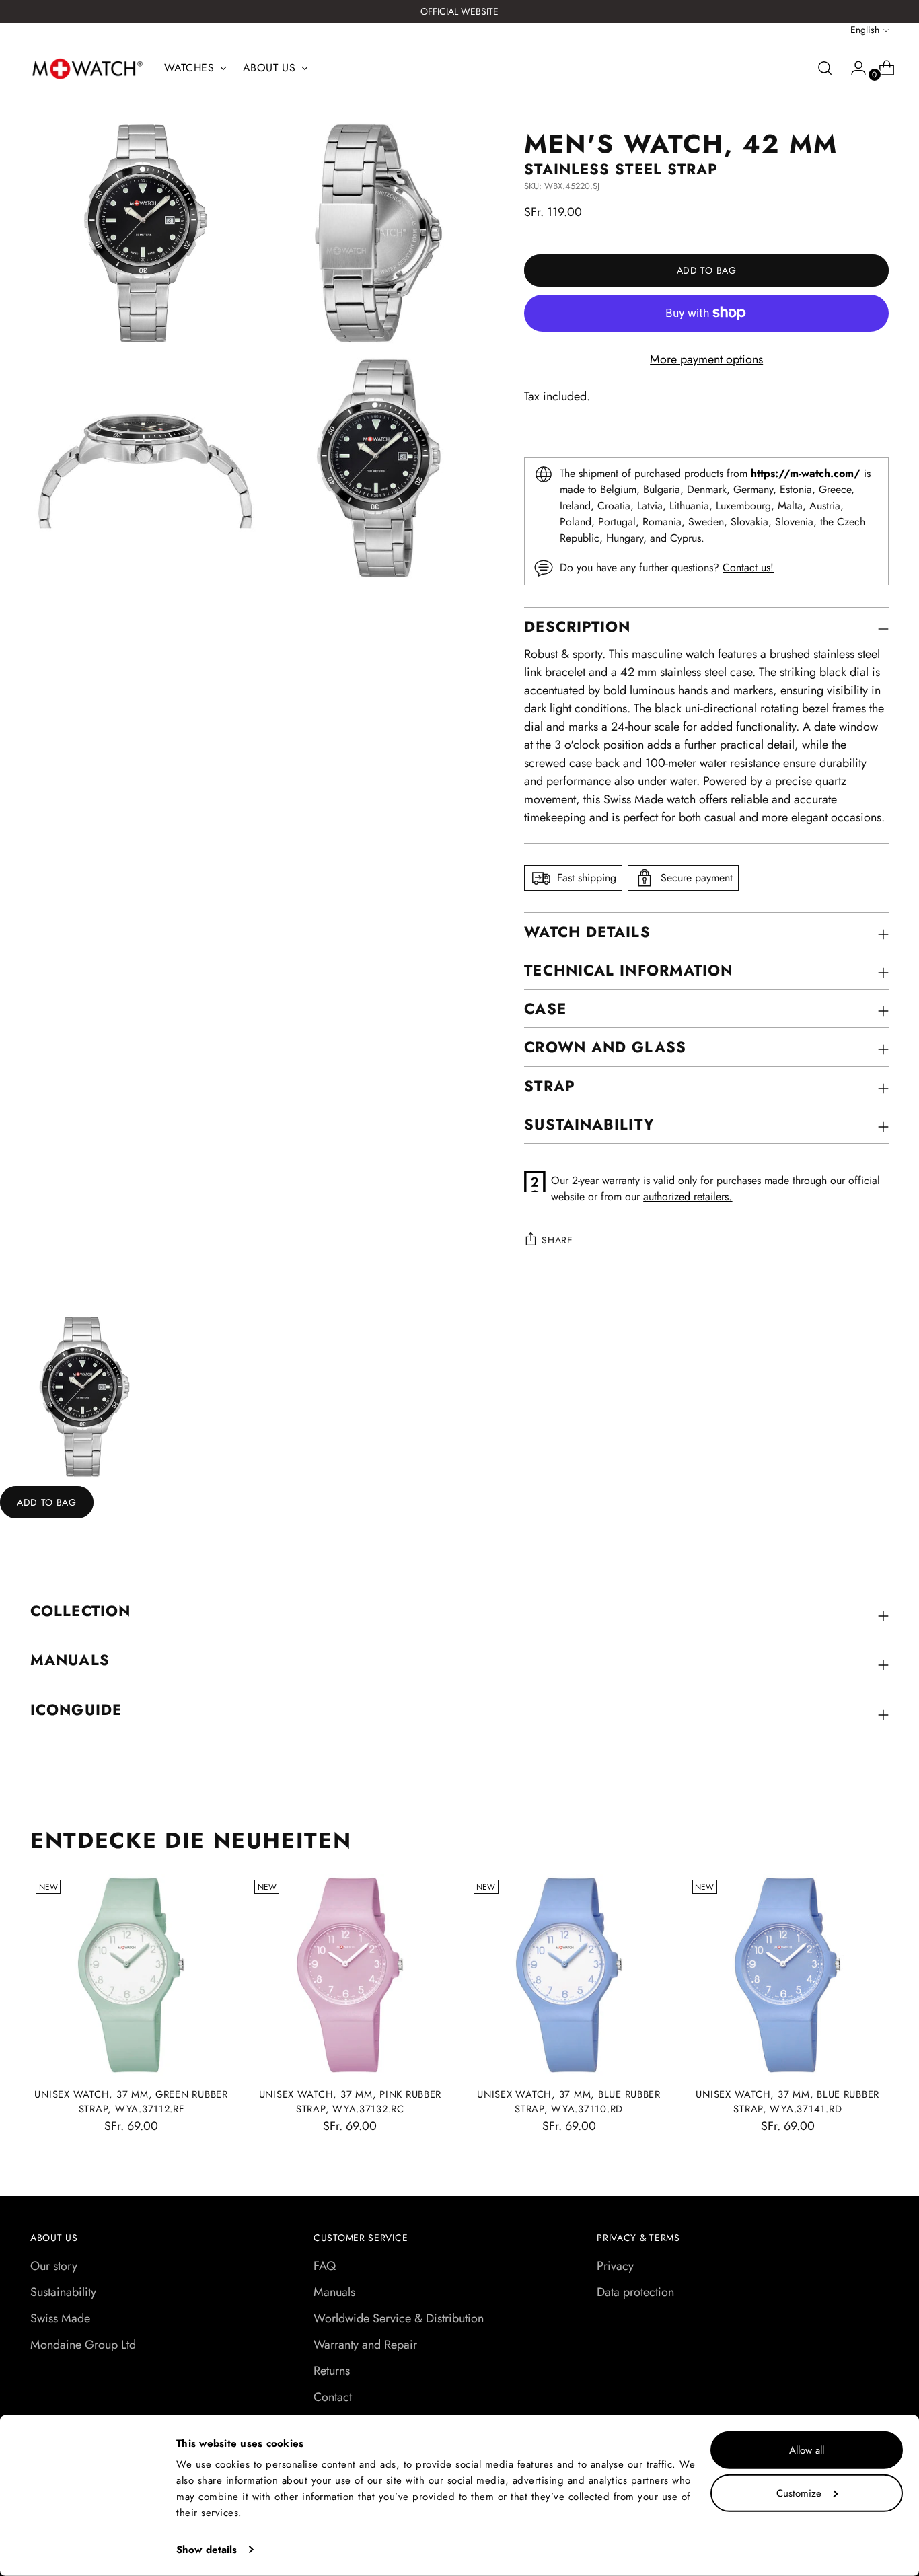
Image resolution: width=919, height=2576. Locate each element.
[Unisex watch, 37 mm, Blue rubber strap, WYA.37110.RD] (569, 1975)
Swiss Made (60, 2318)
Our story (54, 2266)
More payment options (706, 359)
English (865, 30)
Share (557, 1240)
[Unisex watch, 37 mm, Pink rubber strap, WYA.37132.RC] (350, 1975)
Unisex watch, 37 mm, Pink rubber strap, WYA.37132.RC (351, 2102)
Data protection (635, 2292)
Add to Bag (47, 1502)
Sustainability (63, 2292)
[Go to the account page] (853, 68)
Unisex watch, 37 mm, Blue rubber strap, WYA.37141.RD (787, 2102)
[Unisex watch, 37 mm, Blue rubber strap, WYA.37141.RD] (788, 1975)
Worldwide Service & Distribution (399, 2318)
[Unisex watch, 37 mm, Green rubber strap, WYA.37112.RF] (131, 1975)
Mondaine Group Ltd (83, 2345)
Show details (207, 2550)
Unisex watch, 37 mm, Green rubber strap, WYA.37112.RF (131, 2102)
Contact (333, 2397)
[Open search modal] (825, 68)
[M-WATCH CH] (87, 69)
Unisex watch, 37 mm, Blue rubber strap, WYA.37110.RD (569, 2102)
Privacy (615, 2266)
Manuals (334, 2292)
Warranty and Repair (365, 2345)
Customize (799, 2493)
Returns (332, 2371)
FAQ (325, 2266)
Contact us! (748, 567)
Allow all (807, 2450)
